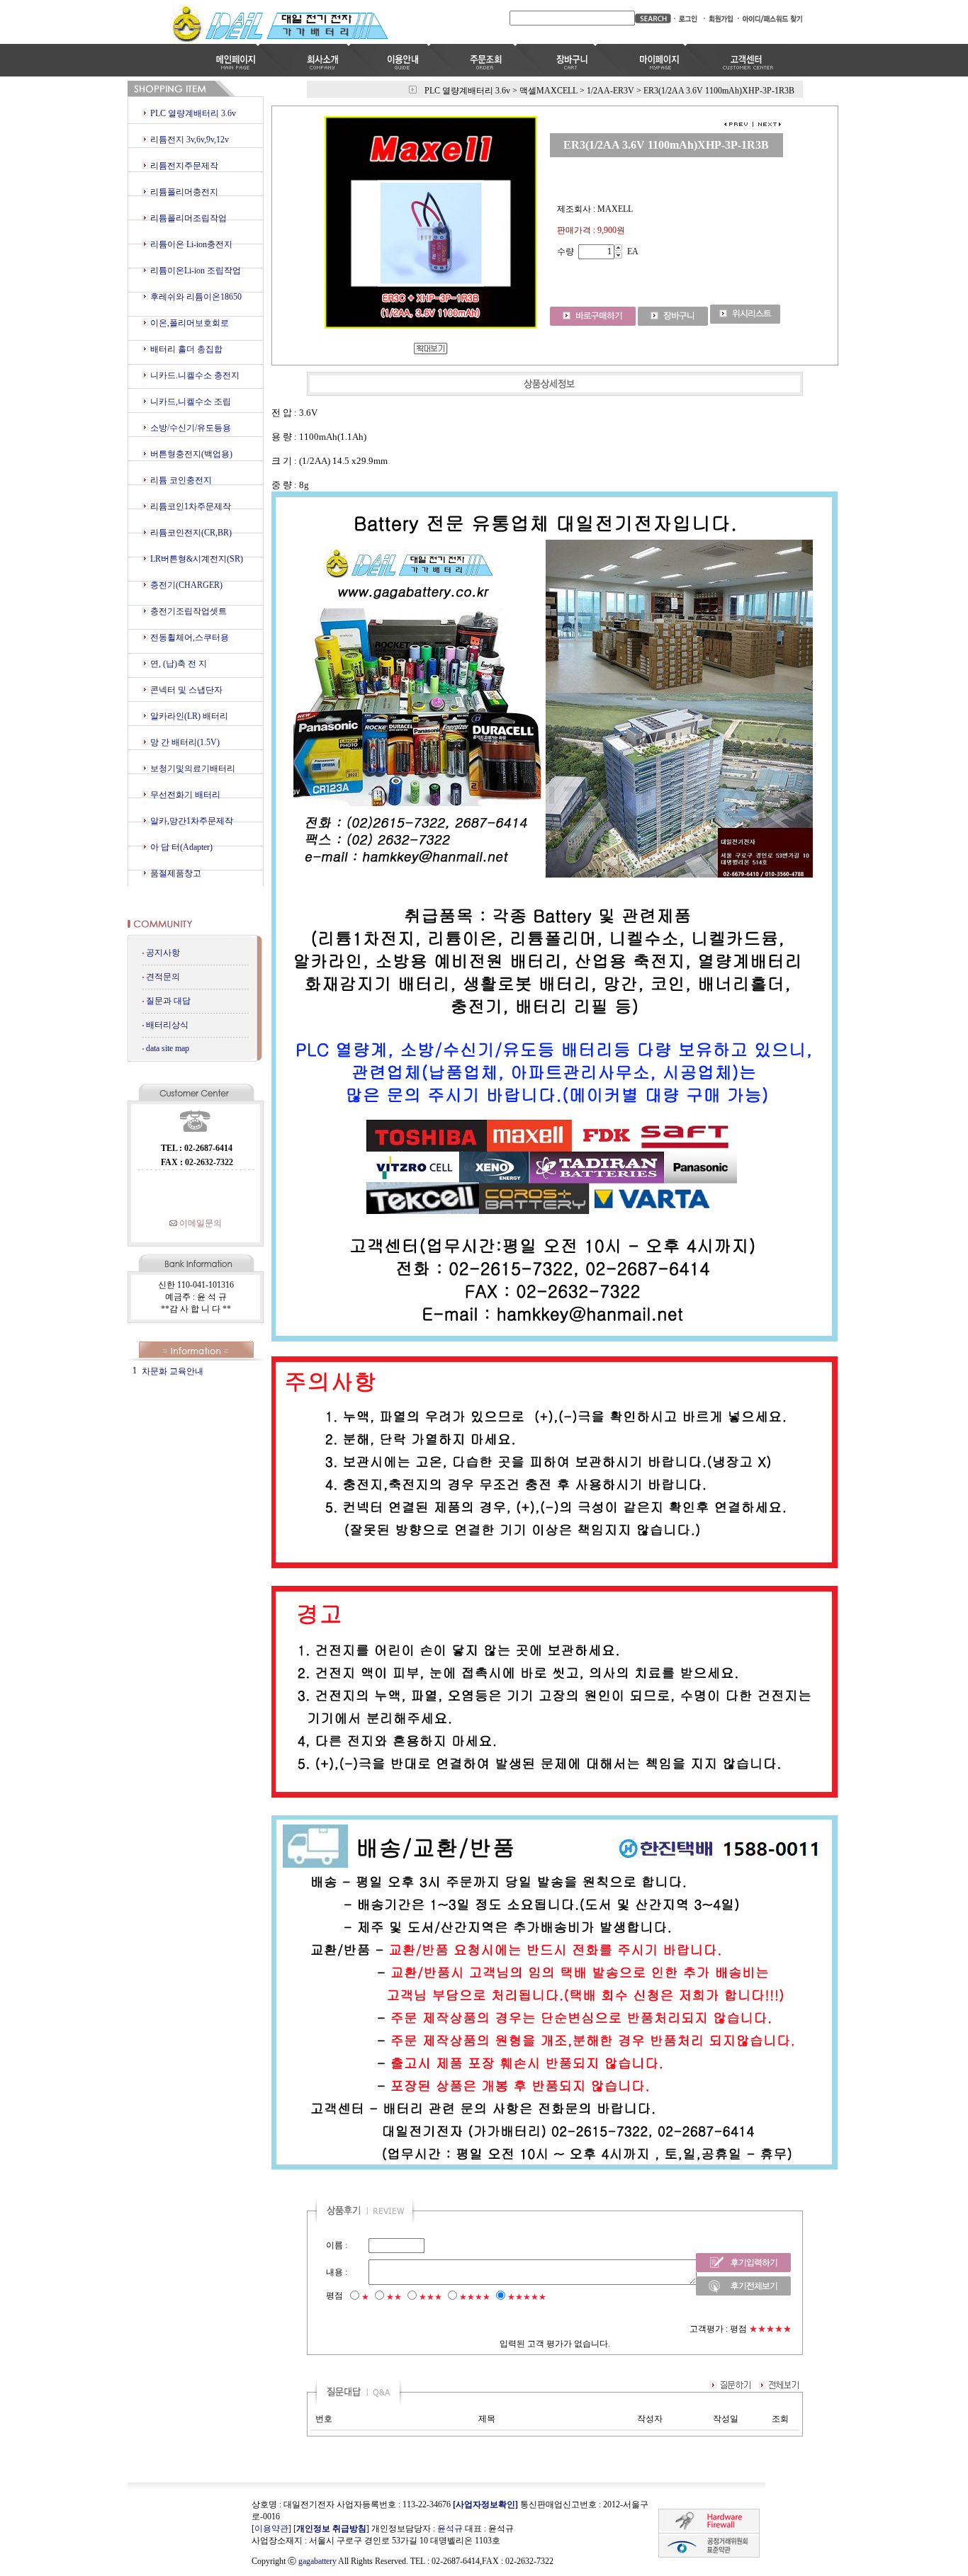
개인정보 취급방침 (331, 2529)
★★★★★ (527, 2297)
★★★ (430, 2297)
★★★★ (475, 2297)
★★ (394, 2297)
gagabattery (317, 2561)
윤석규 (450, 2529)
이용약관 (271, 2529)
